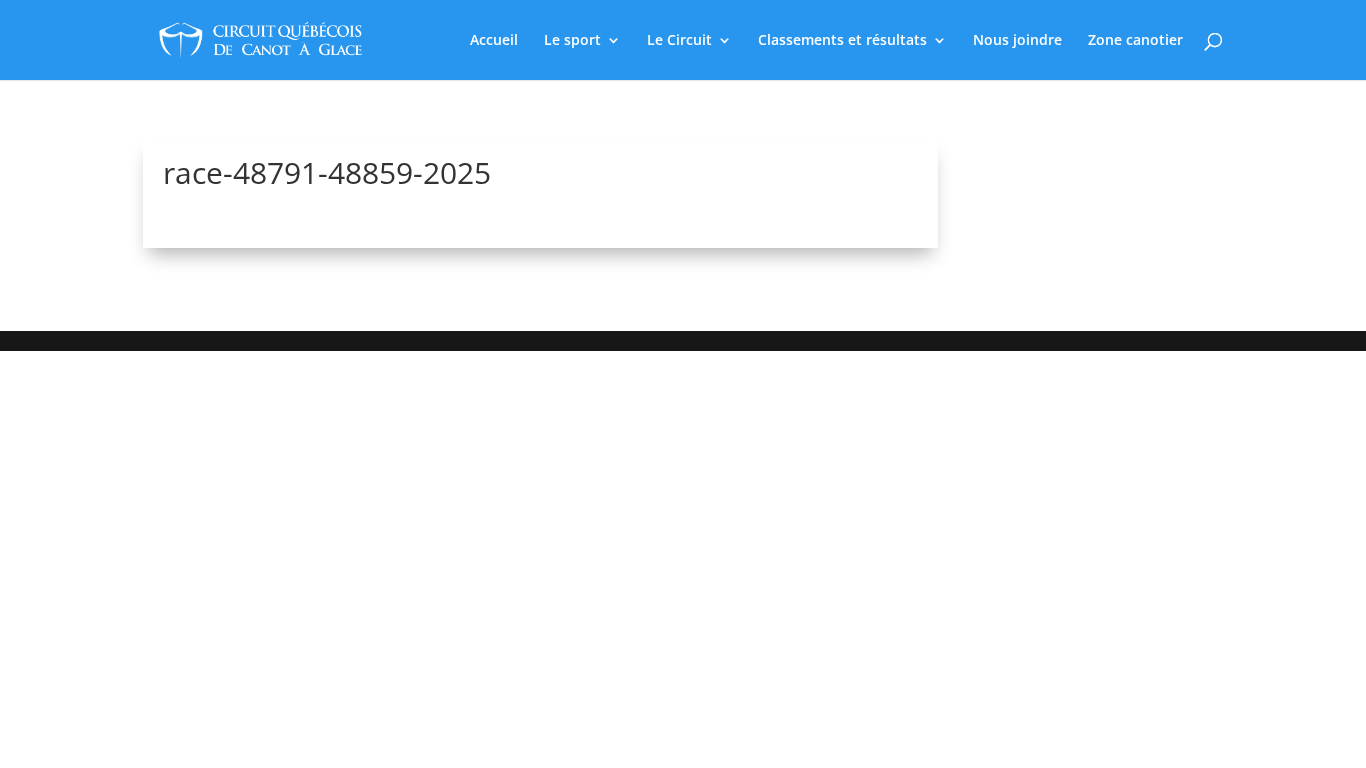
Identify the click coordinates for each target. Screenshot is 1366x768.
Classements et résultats (842, 41)
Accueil (494, 41)
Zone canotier (1135, 41)
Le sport (572, 41)
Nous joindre (1017, 41)
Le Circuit (679, 41)
